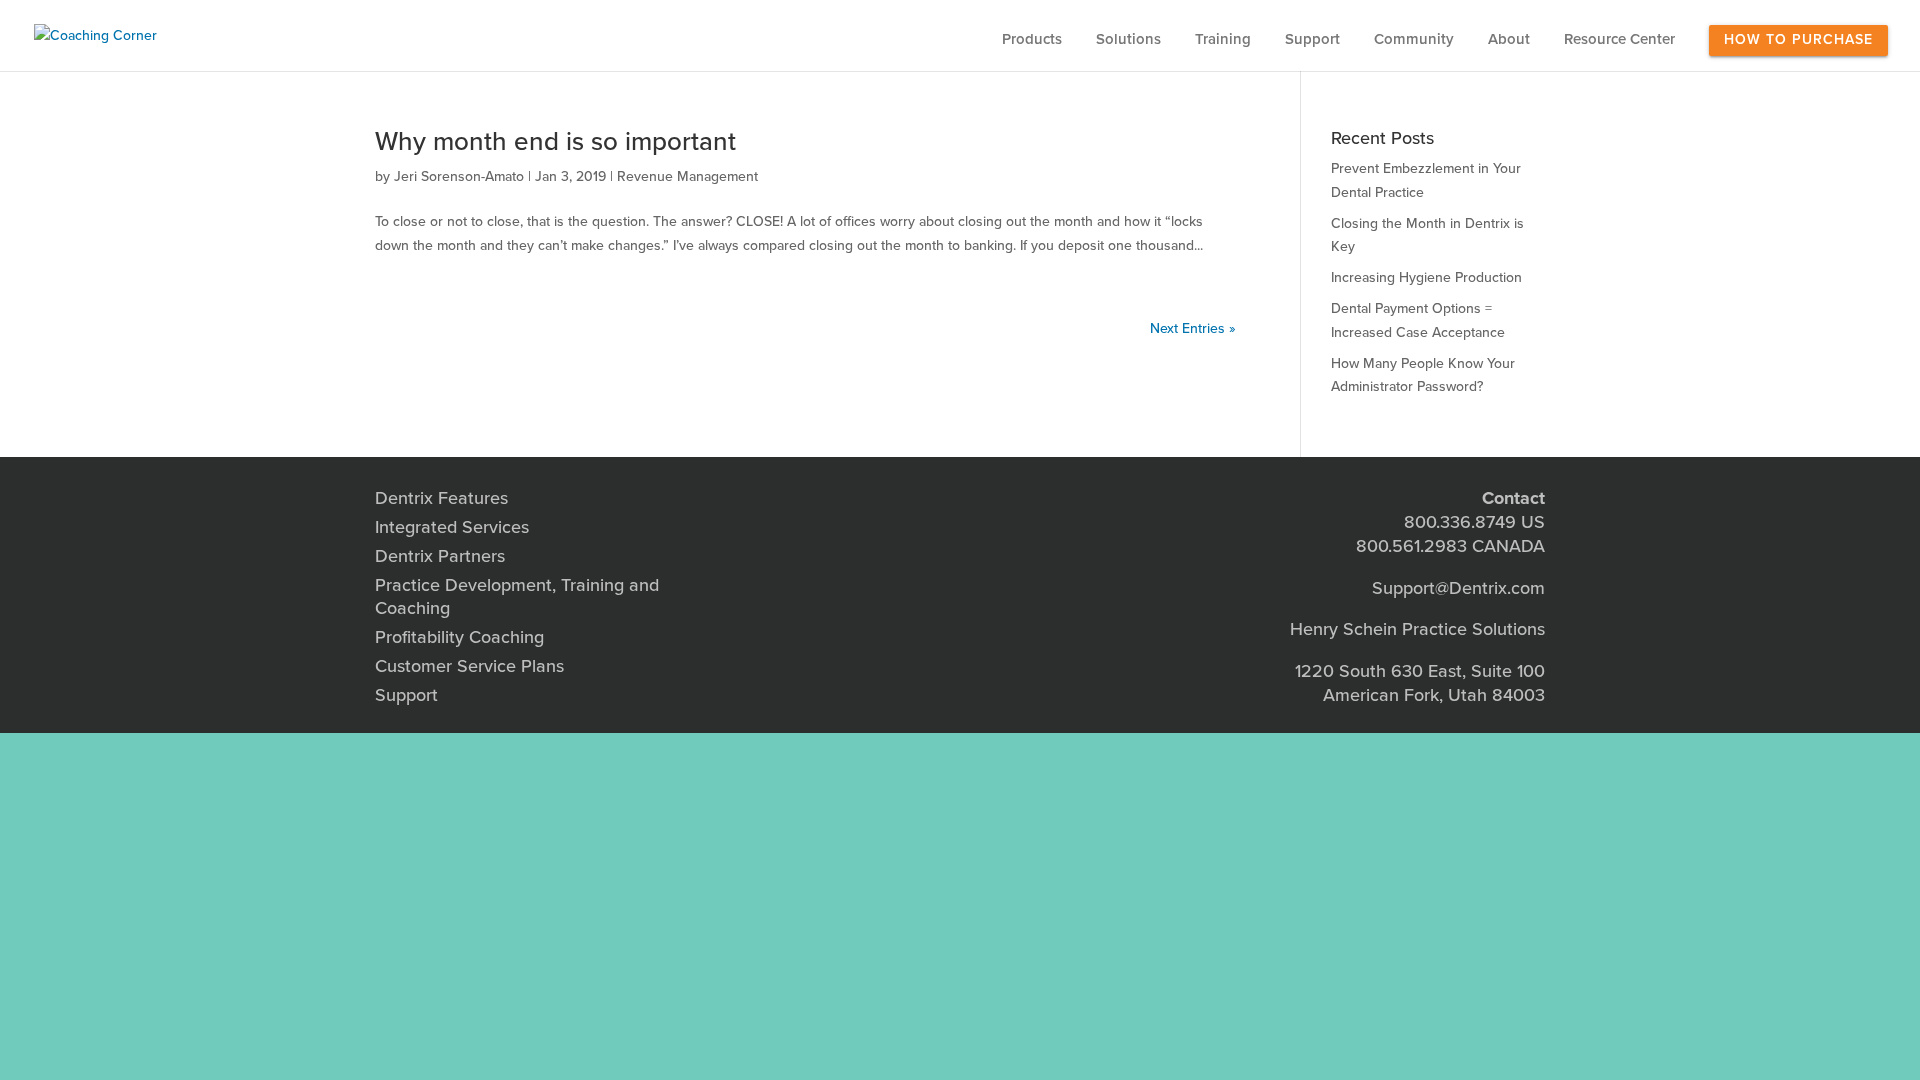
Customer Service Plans (469, 666)
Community (1414, 40)
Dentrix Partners (440, 556)
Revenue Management (687, 176)
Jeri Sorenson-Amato (459, 176)
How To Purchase (1798, 39)
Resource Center (1619, 40)
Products (1032, 40)
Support (1312, 40)
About (1509, 40)
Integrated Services (452, 527)
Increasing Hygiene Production (1426, 277)
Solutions (1128, 40)
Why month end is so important (555, 141)
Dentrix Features (441, 498)
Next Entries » (1193, 328)
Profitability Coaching (459, 637)
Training (1223, 40)
